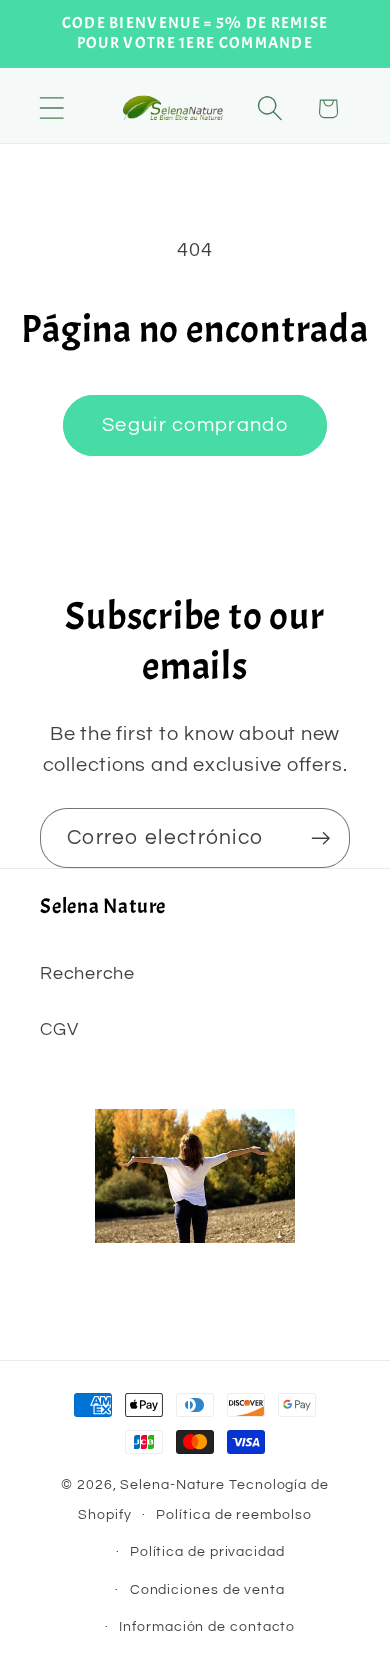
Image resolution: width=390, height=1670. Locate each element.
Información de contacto (207, 1626)
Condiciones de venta (207, 1589)
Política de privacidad (207, 1551)
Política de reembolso (233, 1514)
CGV (59, 1029)
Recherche (87, 973)
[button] (51, 108)
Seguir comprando (195, 425)
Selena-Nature (172, 1484)
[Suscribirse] (320, 838)
